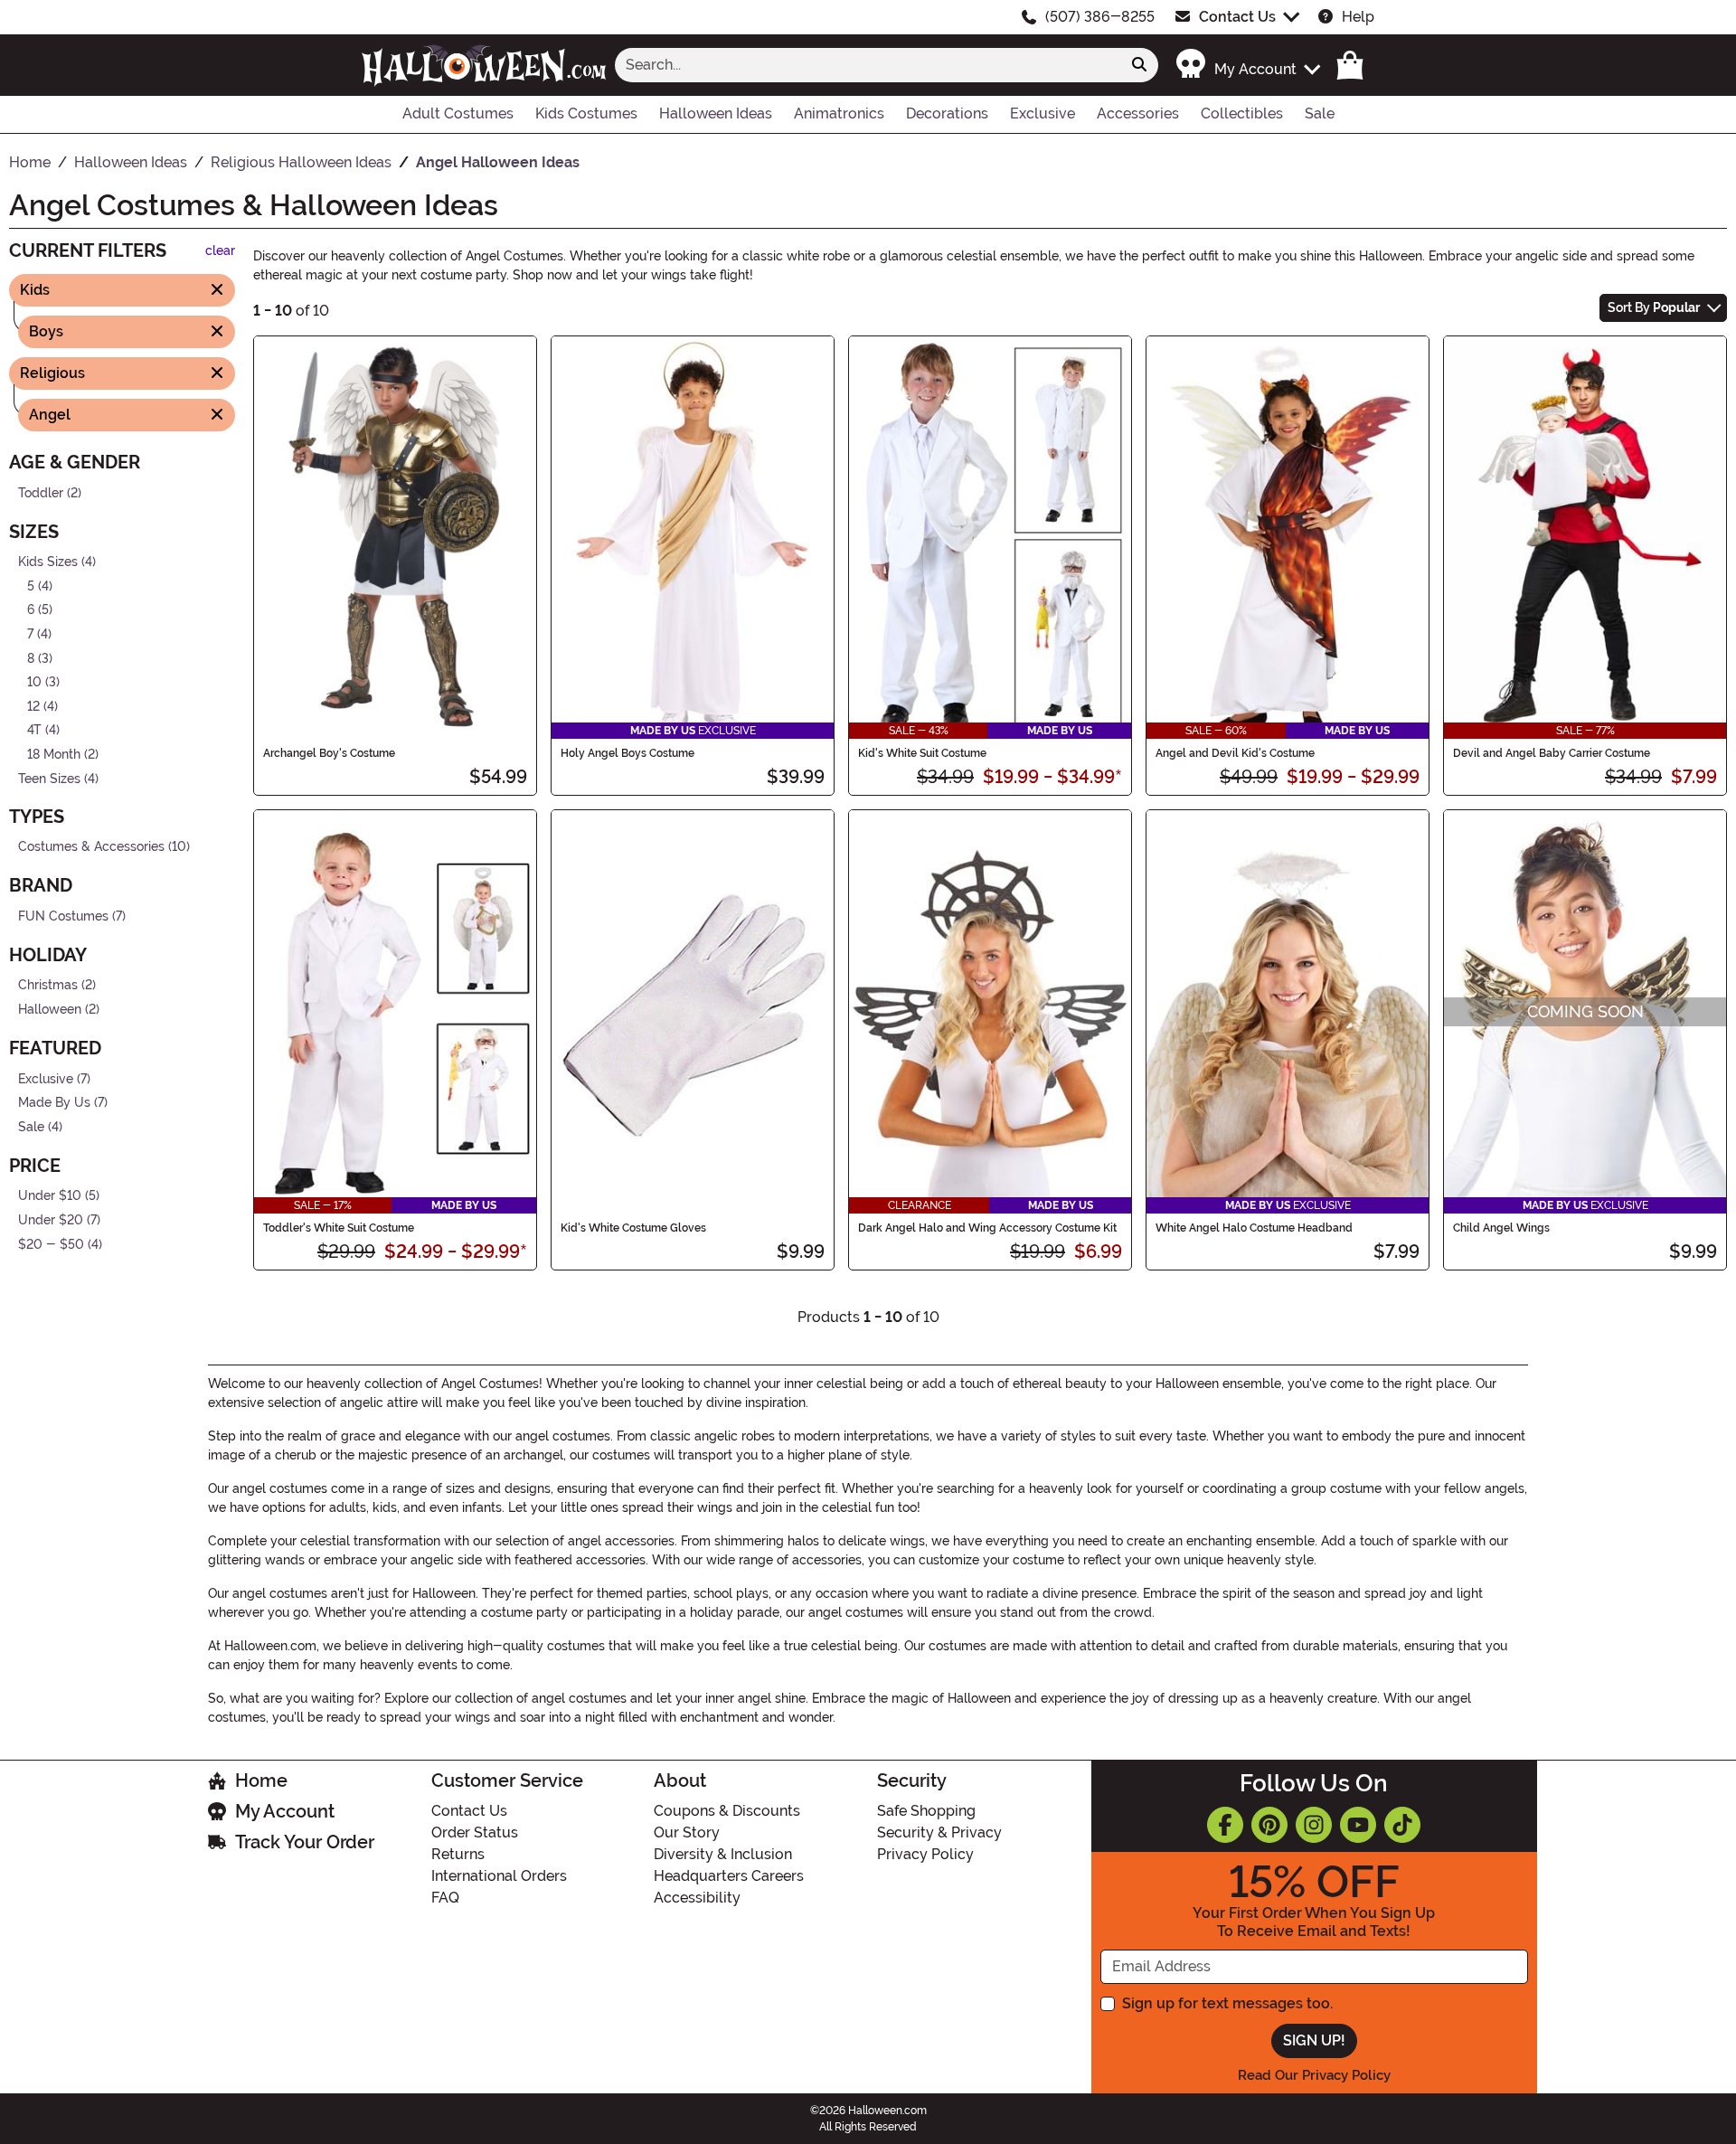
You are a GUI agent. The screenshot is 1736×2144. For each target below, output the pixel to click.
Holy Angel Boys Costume (627, 753)
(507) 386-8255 (1100, 17)
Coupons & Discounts (727, 1811)
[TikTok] (1402, 1825)
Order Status (475, 1832)
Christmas (48, 985)
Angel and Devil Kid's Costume (1235, 753)
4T (34, 730)
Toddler (41, 492)
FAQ (445, 1898)
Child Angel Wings (1501, 1228)
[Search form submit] (1139, 65)
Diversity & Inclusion (723, 1854)
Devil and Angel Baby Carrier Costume (1552, 753)
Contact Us (1237, 17)
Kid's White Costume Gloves (633, 1228)
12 (33, 707)
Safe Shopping (926, 1811)
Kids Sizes (48, 562)
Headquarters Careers (729, 1876)
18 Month (54, 755)
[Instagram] (1314, 1825)
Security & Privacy (939, 1832)
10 (34, 682)
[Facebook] (1225, 1825)
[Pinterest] (1269, 1825)
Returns (458, 1854)
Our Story (687, 1832)
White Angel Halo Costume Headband (1254, 1228)
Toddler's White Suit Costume (339, 1228)
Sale (31, 1127)
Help (1358, 17)
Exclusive (46, 1078)
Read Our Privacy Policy (1314, 2075)
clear (220, 251)
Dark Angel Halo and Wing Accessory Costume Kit (987, 1228)
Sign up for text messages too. (1227, 2003)
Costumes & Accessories (91, 847)
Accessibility (697, 1898)
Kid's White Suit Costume (922, 753)
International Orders (499, 1876)
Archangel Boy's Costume (329, 753)
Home (261, 1780)
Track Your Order (305, 1842)
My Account (285, 1811)
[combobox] (868, 65)
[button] (1247, 65)
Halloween (50, 1010)
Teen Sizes (49, 778)
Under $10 (50, 1196)
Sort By (1654, 307)
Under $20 (51, 1220)
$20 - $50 (51, 1244)
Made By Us (54, 1103)
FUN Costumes (63, 916)
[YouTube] (1358, 1825)
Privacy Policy (925, 1854)
